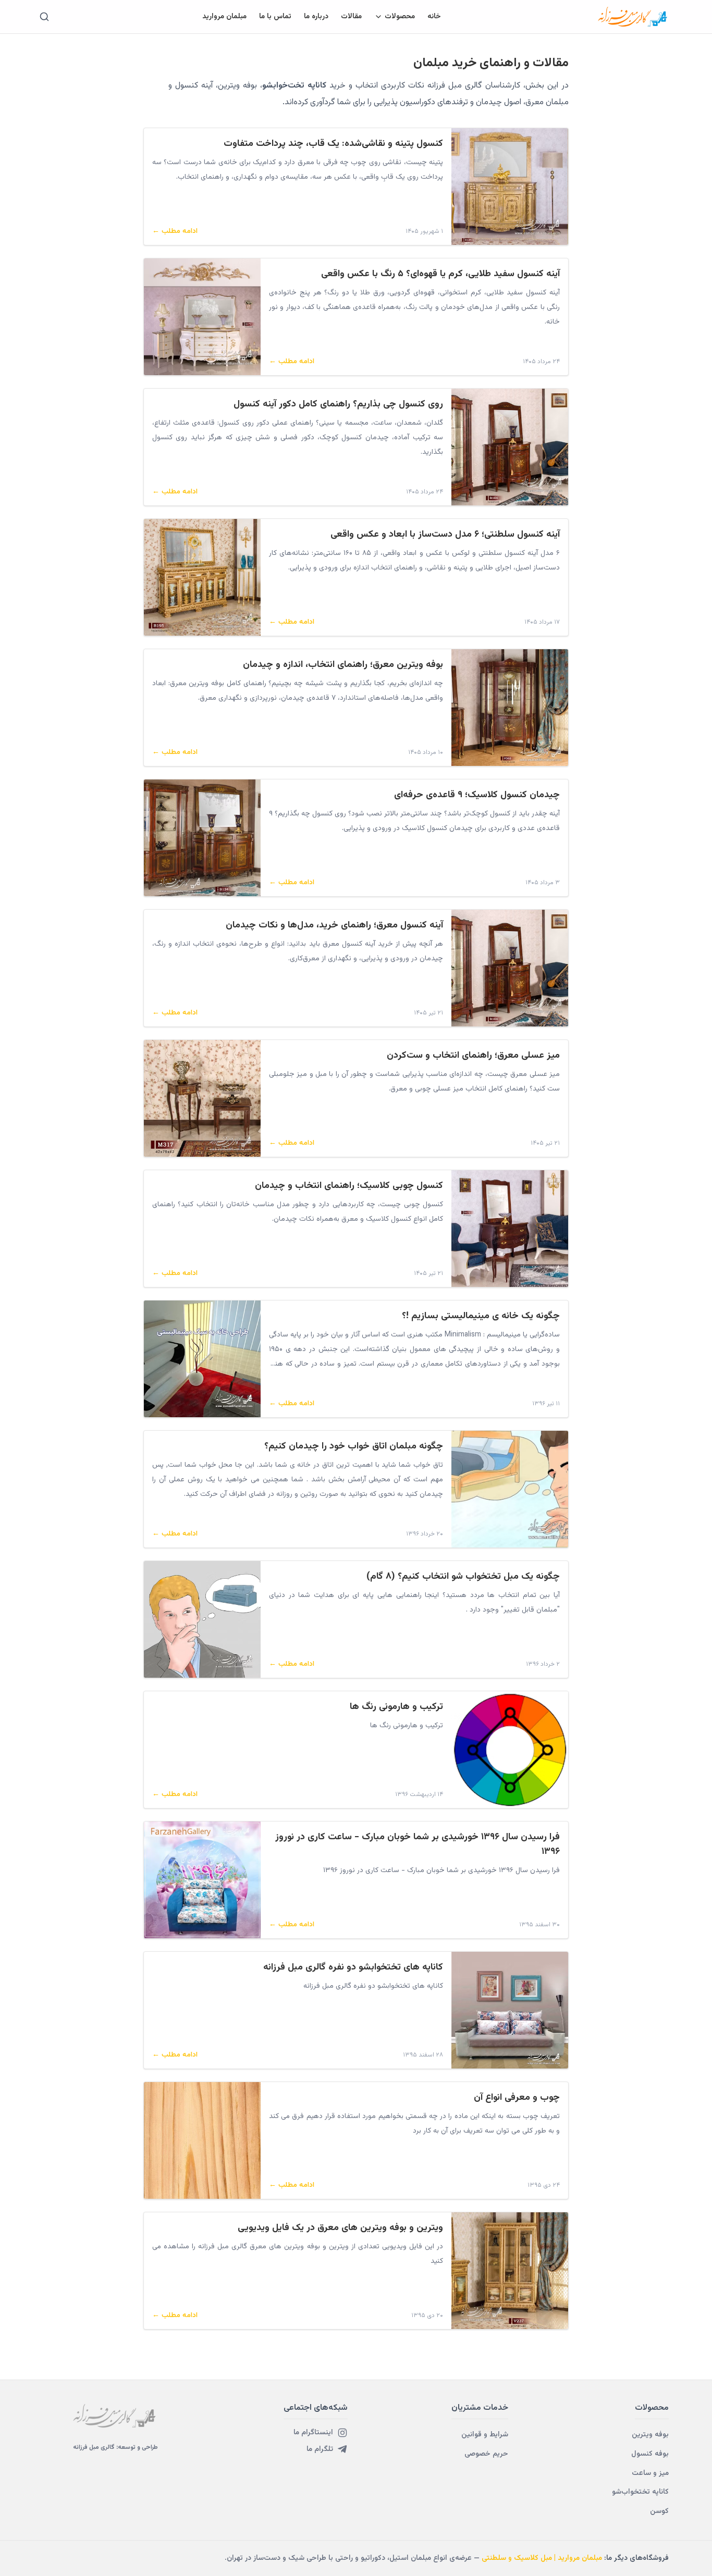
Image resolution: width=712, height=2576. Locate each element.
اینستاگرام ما (313, 2433)
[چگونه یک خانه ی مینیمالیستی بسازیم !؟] (202, 1359)
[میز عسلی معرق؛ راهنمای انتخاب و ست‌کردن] (202, 1098)
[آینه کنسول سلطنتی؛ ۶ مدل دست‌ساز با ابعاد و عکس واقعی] (202, 577)
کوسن (659, 2511)
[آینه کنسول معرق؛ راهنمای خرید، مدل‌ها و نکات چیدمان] (510, 968)
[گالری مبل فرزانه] (633, 17)
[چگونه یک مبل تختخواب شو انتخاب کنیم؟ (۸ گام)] (202, 1619)
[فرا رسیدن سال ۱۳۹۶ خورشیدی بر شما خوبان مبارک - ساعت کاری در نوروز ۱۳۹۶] (202, 1880)
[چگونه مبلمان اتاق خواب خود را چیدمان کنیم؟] (510, 1489)
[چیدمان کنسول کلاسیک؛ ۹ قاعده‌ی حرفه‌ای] (202, 838)
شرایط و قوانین (485, 2435)
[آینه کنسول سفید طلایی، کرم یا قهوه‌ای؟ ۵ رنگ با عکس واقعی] (202, 317)
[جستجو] (44, 17)
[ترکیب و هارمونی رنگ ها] (510, 1750)
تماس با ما (275, 17)
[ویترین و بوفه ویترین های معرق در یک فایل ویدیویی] (510, 2271)
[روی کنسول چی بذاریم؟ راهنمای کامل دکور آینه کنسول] (510, 447)
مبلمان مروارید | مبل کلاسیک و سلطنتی (542, 2558)
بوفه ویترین (650, 2435)
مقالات (351, 17)
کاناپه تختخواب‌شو (640, 2492)
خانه (434, 17)
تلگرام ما (320, 2449)
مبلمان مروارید (224, 17)
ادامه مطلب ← (175, 231)
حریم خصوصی (486, 2454)
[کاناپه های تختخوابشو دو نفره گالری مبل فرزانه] (510, 2010)
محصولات (400, 17)
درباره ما (316, 17)
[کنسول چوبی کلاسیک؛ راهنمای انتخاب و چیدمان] (510, 1229)
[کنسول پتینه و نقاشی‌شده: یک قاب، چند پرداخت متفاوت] (510, 187)
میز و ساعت (650, 2473)
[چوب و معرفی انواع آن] (202, 2140)
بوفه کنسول (650, 2454)
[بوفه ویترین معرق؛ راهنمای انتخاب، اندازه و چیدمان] (510, 708)
